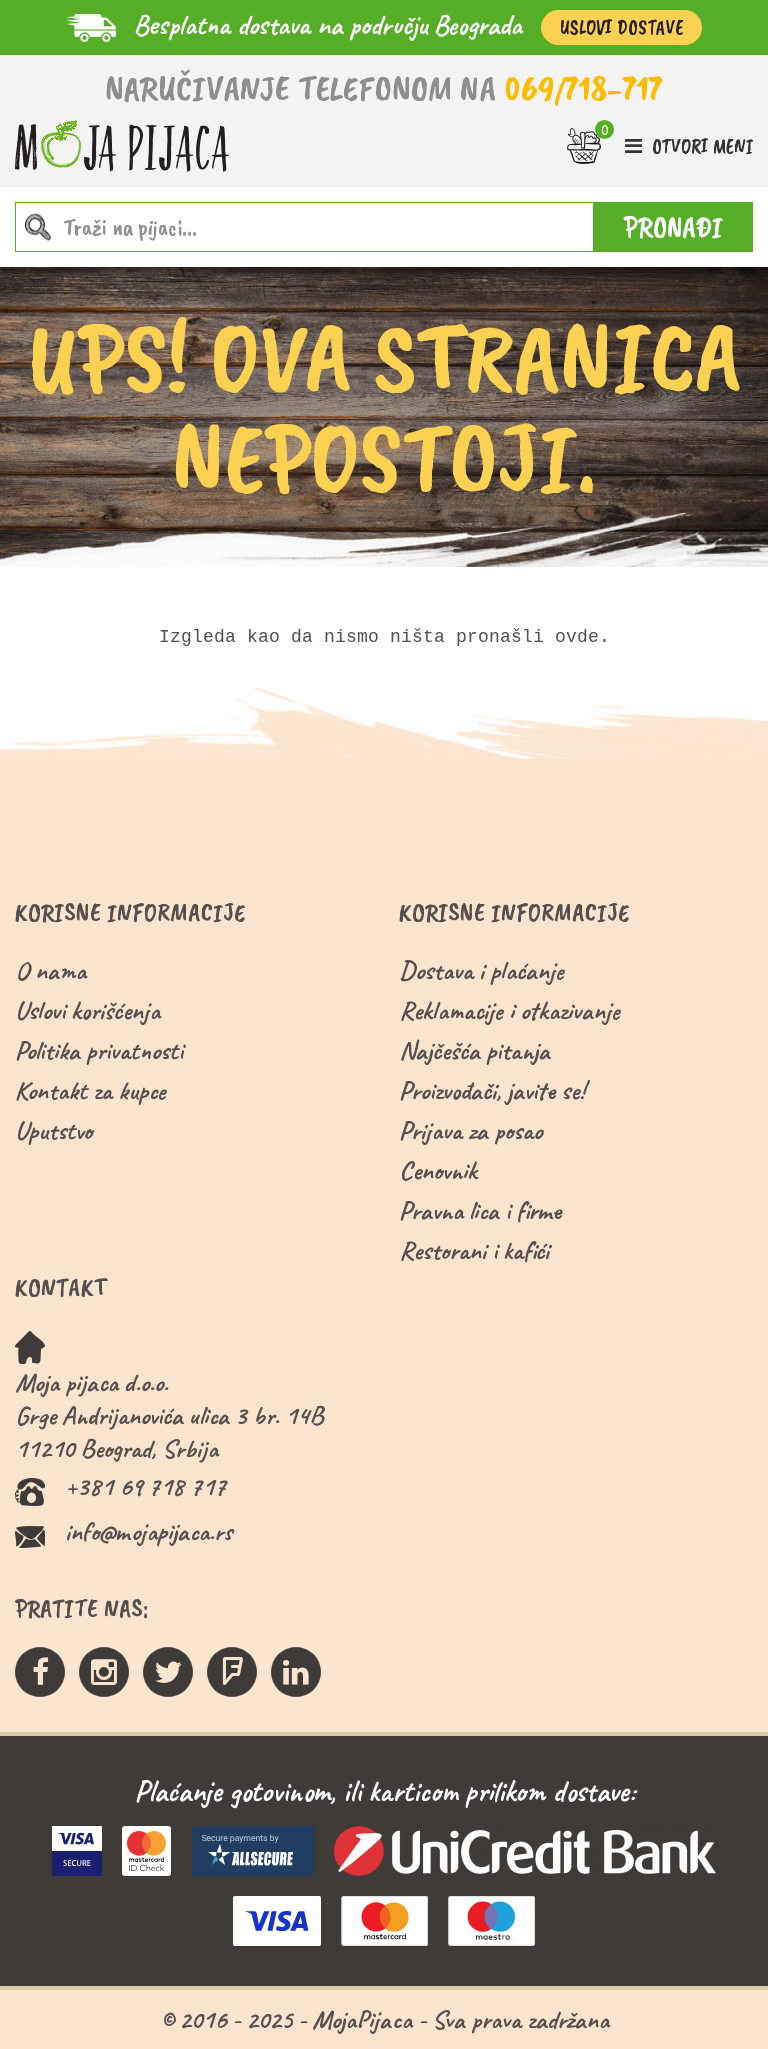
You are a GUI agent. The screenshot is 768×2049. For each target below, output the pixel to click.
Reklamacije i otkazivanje (509, 1010)
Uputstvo (53, 1130)
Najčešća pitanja (474, 1050)
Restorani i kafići (474, 1250)
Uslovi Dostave (621, 27)
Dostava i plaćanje (481, 970)
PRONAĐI (673, 227)
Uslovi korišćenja (87, 1010)
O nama (50, 970)
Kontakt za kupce (90, 1090)
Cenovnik (438, 1170)
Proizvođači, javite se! (491, 1090)
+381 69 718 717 (145, 1486)
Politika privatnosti (99, 1050)
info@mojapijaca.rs (148, 1531)
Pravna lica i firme (480, 1210)
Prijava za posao (470, 1130)
